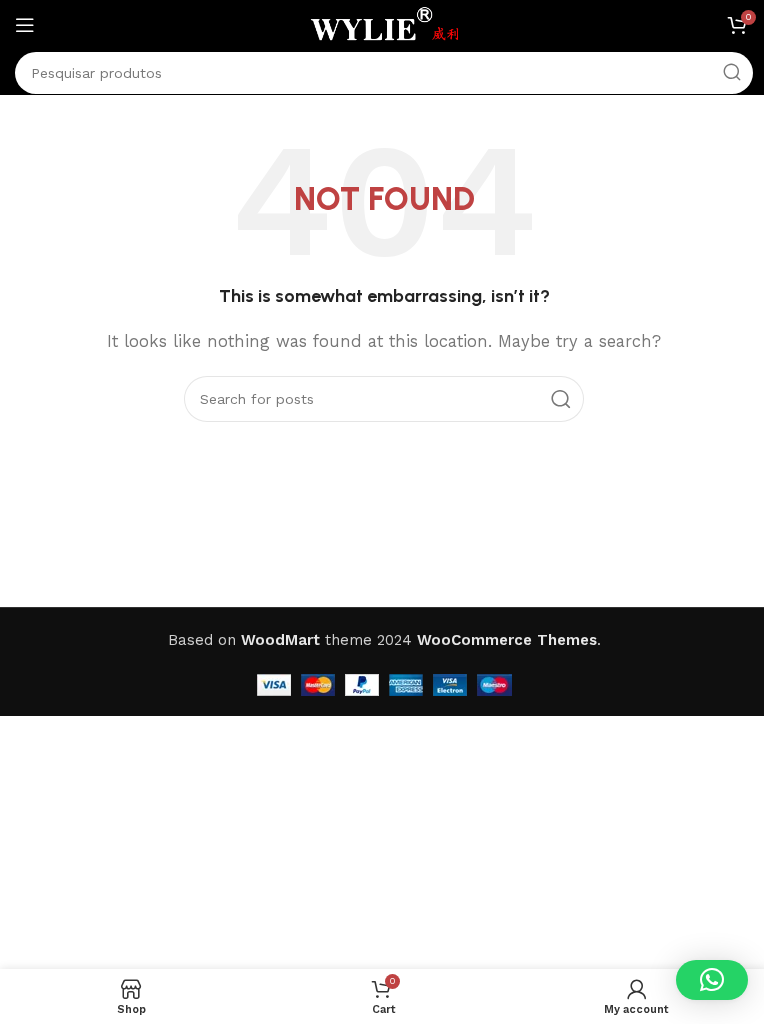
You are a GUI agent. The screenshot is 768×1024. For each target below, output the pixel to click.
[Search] (732, 73)
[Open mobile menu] (25, 25)
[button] (712, 980)
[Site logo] (384, 24)
